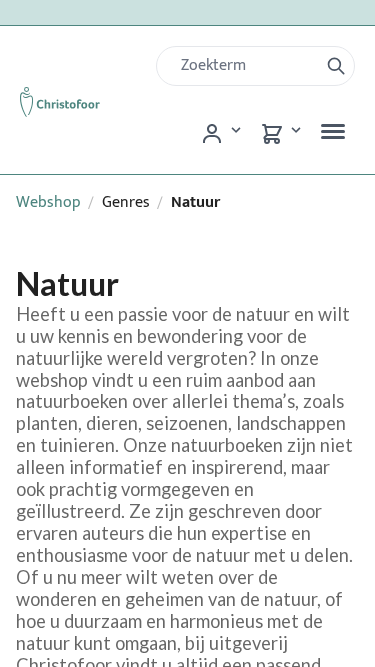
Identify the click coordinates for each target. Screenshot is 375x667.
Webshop (48, 202)
